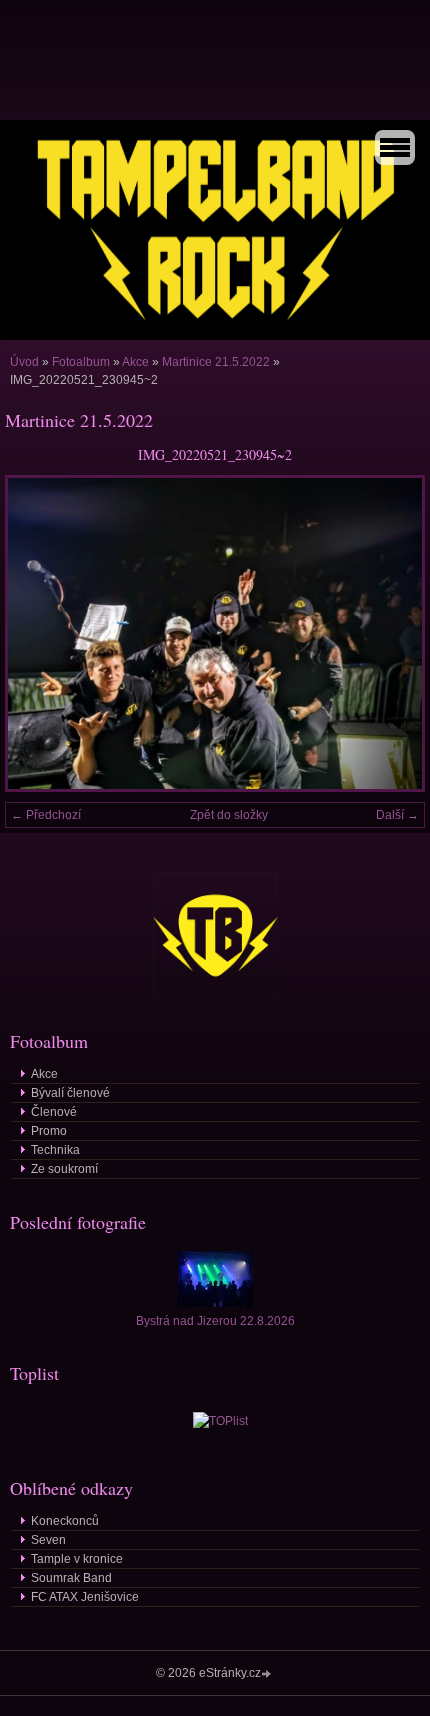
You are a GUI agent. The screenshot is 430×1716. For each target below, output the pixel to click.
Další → (397, 815)
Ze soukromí (64, 1169)
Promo (49, 1131)
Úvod (24, 362)
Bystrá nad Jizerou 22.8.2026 (215, 1321)
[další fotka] (392, 633)
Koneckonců (65, 1521)
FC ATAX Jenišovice (85, 1597)
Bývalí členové (70, 1093)
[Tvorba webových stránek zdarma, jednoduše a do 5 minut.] (268, 1674)
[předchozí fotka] (37, 633)
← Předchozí (46, 815)
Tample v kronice (77, 1559)
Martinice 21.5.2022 (216, 362)
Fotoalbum (81, 362)
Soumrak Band (71, 1578)
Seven (48, 1540)
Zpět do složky (229, 815)
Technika (55, 1150)
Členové (54, 1112)
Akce (135, 362)
